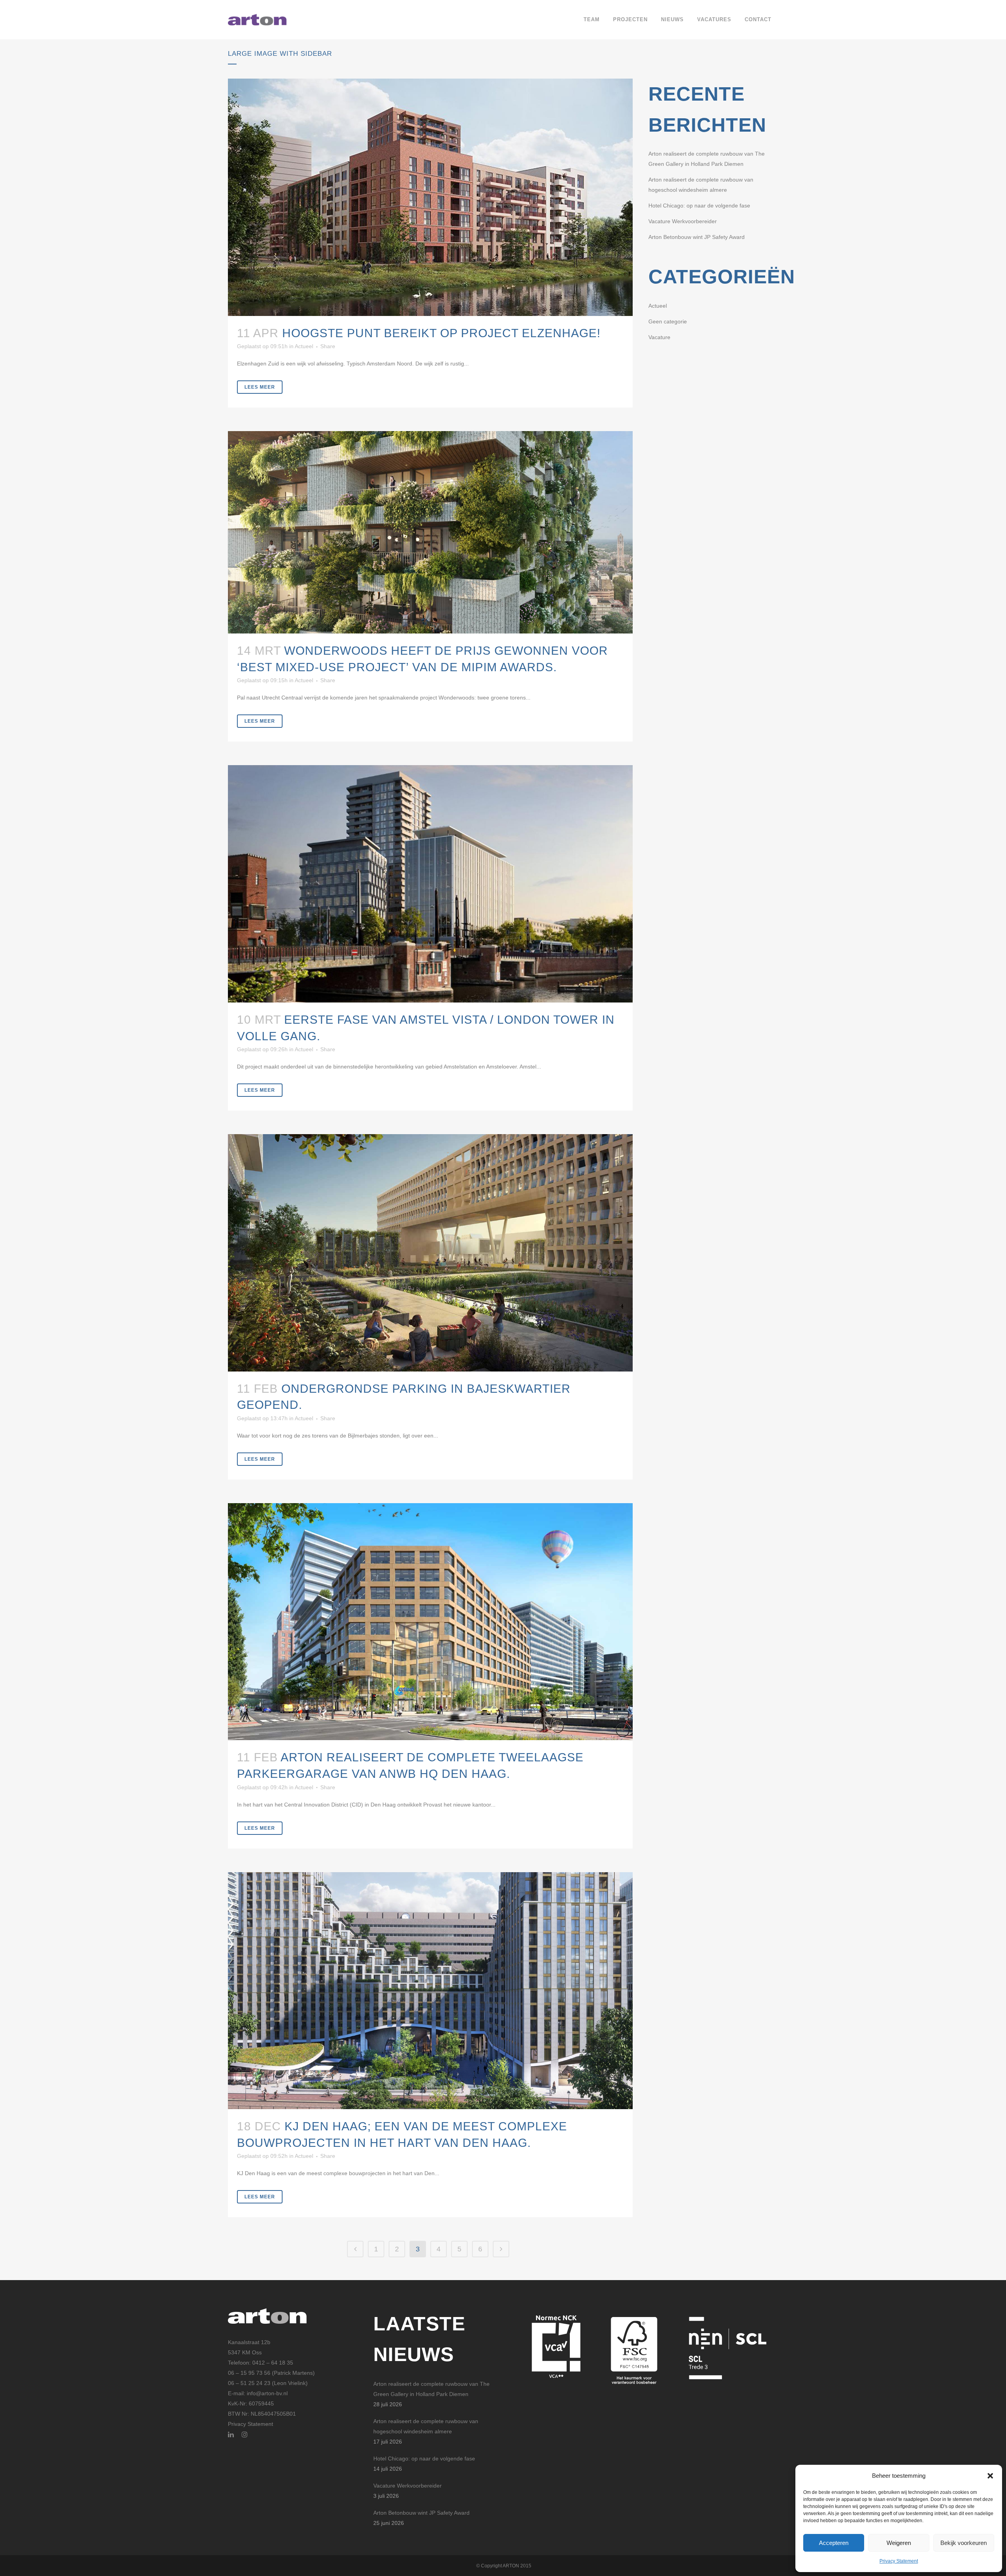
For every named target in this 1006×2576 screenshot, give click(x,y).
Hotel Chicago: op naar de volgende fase (699, 206)
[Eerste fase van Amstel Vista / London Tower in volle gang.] (430, 884)
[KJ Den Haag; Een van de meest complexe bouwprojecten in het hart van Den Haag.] (430, 1991)
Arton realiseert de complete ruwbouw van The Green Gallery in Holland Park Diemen (431, 2389)
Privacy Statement (899, 2561)
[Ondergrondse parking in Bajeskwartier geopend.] (430, 1253)
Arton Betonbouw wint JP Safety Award (697, 237)
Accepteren (834, 2543)
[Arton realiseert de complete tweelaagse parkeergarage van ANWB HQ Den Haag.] (430, 1622)
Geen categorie (668, 321)
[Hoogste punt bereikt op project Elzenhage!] (430, 197)
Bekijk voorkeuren (964, 2543)
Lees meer (260, 387)
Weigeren (899, 2543)
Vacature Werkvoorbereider (683, 221)
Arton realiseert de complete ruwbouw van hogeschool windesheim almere (426, 2426)
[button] (990, 2476)
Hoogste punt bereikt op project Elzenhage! (441, 333)
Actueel (304, 346)
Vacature (659, 337)
